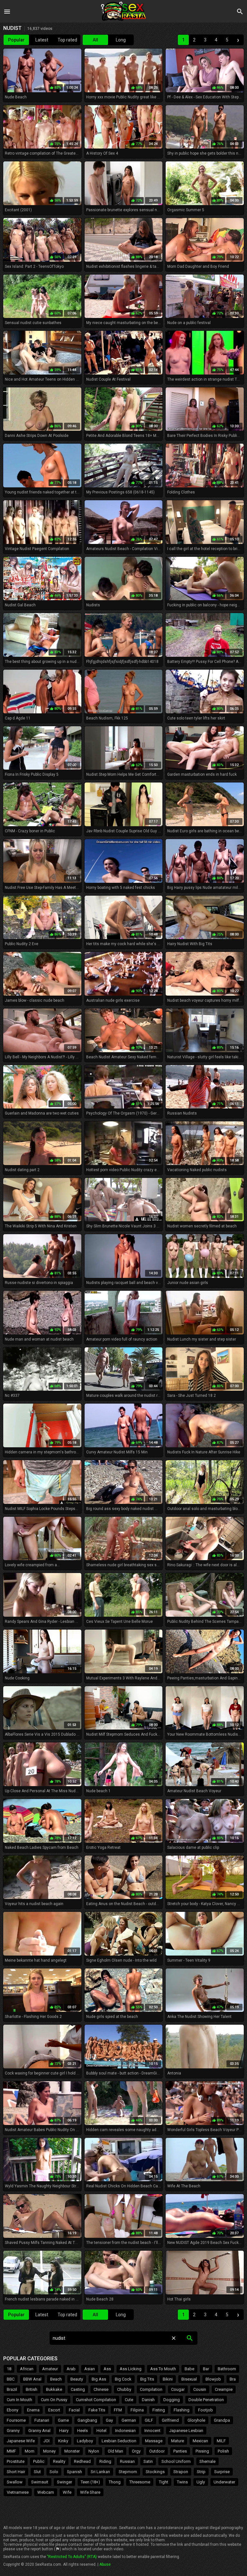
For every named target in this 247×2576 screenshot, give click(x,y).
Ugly (201, 2482)
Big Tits (147, 2379)
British (32, 2389)
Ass (107, 2369)
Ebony (13, 2410)
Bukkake (54, 2389)
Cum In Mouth (19, 2400)
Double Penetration (206, 2400)
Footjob (206, 2410)
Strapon (181, 2472)
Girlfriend (170, 2420)
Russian (127, 2461)
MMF (11, 2451)
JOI (46, 2441)
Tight (164, 2482)
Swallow (15, 2482)
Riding (105, 2461)
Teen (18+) (90, 2482)
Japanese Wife (21, 2441)
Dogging (172, 2400)
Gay (109, 2420)
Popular (16, 40)
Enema (33, 2410)
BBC (11, 2379)
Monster (72, 2451)
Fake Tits (97, 2410)
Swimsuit (40, 2482)
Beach (56, 2379)
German (129, 2420)
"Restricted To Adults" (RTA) (72, 2557)
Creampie (224, 2389)
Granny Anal (39, 2431)
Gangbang (87, 2420)
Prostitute (16, 2461)
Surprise (222, 2472)
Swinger (64, 2482)
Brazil (12, 2389)
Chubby (124, 2389)
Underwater (224, 2482)
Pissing (202, 2451)
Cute (129, 2400)
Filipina (137, 2410)
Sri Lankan (100, 2472)
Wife (67, 2492)
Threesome (140, 2482)
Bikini (168, 2379)
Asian (90, 2369)
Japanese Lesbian (186, 2431)
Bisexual (189, 2379)
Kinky (63, 2441)
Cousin (200, 2389)
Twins (182, 2482)
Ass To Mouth (163, 2369)
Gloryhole (196, 2420)
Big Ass (99, 2379)
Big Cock (123, 2379)
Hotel (101, 2431)
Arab (71, 2369)
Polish (223, 2451)
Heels (82, 2431)
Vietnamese (18, 2492)
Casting (78, 2389)
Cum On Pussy (54, 2400)
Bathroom (227, 2369)
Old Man (115, 2451)
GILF (149, 2420)
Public (39, 2461)
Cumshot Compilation (96, 2400)
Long (121, 40)
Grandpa (222, 2420)
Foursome (16, 2420)
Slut (37, 2472)
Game (63, 2420)
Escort (54, 2410)
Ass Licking (131, 2369)
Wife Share (90, 2492)
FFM (118, 2410)
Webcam (46, 2492)
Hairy (64, 2431)
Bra (233, 2379)
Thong (115, 2482)
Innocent (152, 2431)
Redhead (82, 2461)
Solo (54, 2472)
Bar (206, 2369)
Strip (201, 2472)
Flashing (182, 2410)
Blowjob (213, 2379)
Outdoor (157, 2451)
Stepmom (128, 2472)
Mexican (200, 2441)
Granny (13, 2431)
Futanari (42, 2420)
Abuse (105, 2564)
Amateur (50, 2369)
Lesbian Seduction (119, 2441)
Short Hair (16, 2472)
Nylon (94, 2451)
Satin (148, 2461)
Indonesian (125, 2431)
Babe (189, 2369)
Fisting (159, 2410)
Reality (59, 2461)
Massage (154, 2441)
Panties (180, 2451)
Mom (30, 2451)
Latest (42, 40)
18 (9, 2369)
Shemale (207, 2461)
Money (49, 2451)
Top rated (67, 40)
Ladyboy (85, 2441)
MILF (221, 2441)
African (27, 2369)
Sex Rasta (123, 11)
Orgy (136, 2451)
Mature (178, 2441)
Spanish (74, 2472)
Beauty (77, 2379)
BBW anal (32, 2379)
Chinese (101, 2389)
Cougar (178, 2389)
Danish (148, 2400)
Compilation (151, 2389)
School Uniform (176, 2461)
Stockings (155, 2472)
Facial (74, 2410)
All (95, 40)
